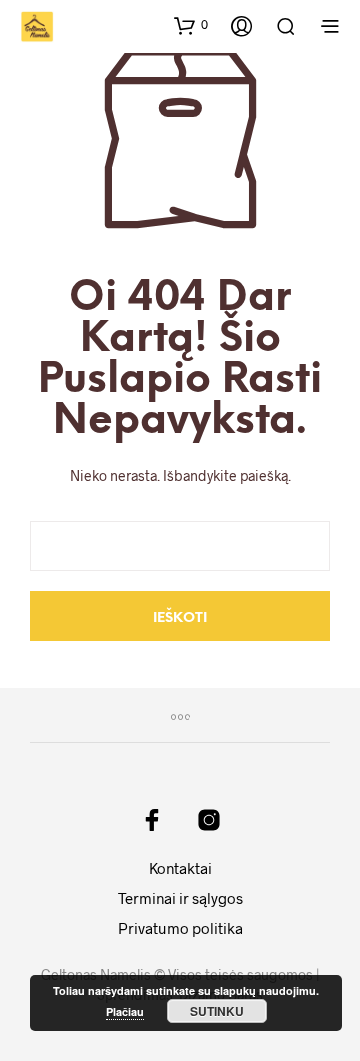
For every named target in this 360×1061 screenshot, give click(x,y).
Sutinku (217, 1011)
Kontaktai (180, 868)
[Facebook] (152, 820)
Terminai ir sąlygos (180, 898)
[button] (191, 25)
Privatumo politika (180, 928)
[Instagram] (209, 820)
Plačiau (125, 1011)
